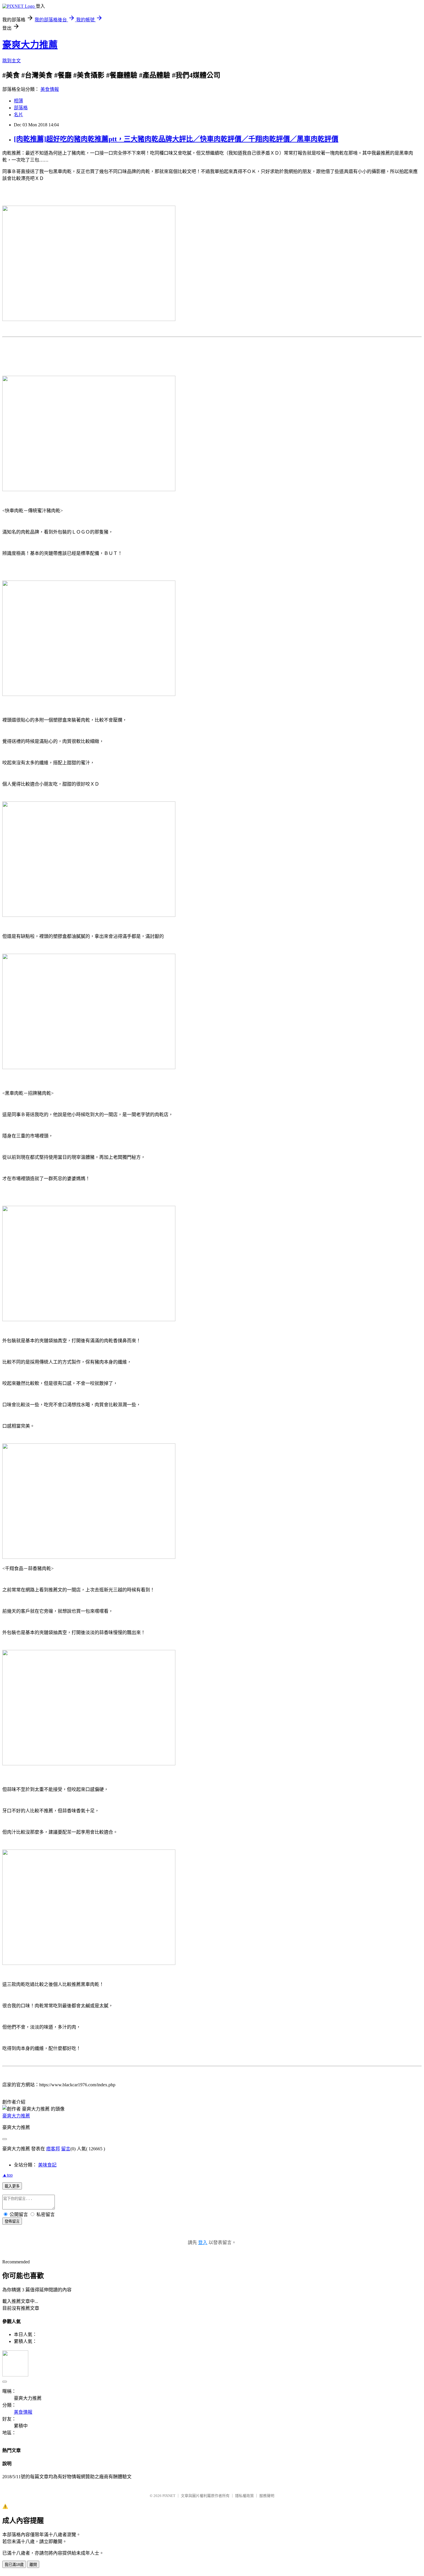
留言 (66, 2149)
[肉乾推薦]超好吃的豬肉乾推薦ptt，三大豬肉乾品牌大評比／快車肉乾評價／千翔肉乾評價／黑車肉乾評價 (176, 139)
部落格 (21, 108)
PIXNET (169, 2496)
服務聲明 (267, 2496)
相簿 (18, 101)
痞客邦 (53, 2149)
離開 (33, 2565)
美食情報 (50, 89)
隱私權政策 (244, 2496)
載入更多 (12, 2186)
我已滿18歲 (14, 2565)
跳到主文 (12, 61)
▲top (7, 2175)
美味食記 (47, 2165)
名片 (18, 115)
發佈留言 (12, 2221)
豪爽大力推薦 (30, 45)
